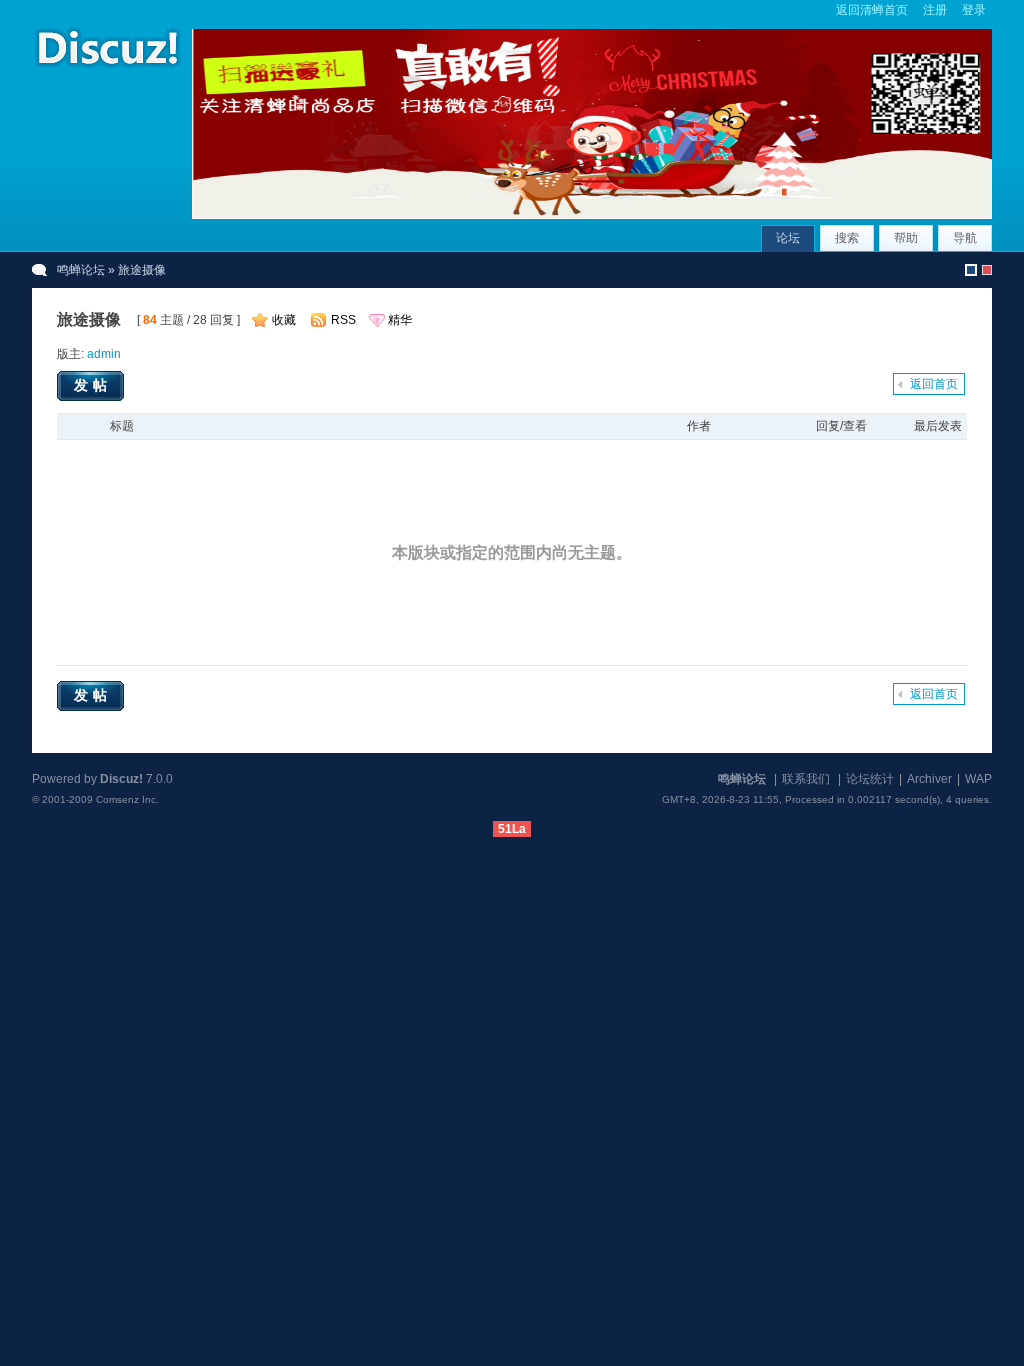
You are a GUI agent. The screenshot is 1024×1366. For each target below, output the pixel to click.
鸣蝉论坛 (81, 270)
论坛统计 (870, 779)
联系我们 (806, 779)
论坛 (788, 238)
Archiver (929, 779)
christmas (987, 270)
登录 (974, 10)
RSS (343, 320)
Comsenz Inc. (127, 799)
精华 (400, 320)
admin (104, 354)
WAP (978, 779)
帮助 (906, 238)
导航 (965, 238)
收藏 (284, 320)
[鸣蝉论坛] (107, 69)
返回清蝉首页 (872, 10)
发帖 (93, 385)
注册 (935, 10)
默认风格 (971, 270)
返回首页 (934, 384)
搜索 (847, 238)
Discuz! (121, 779)
